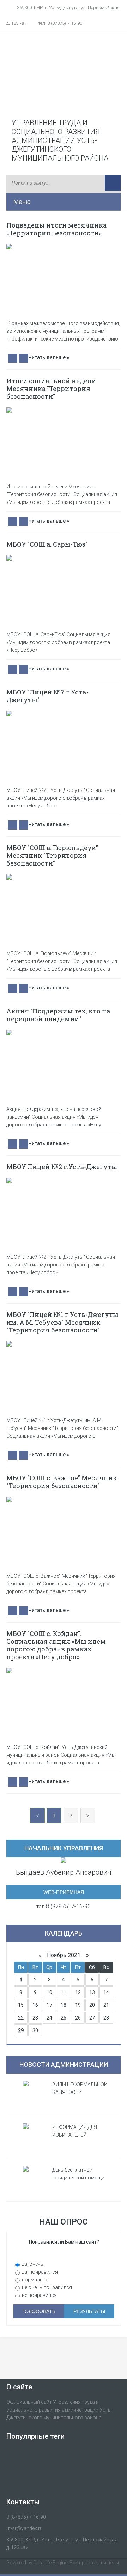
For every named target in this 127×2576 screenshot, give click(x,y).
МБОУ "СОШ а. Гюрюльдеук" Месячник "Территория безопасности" (52, 855)
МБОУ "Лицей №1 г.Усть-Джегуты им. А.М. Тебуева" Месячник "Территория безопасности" (62, 1322)
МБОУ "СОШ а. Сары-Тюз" (47, 544)
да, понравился (39, 2272)
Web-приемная (64, 1892)
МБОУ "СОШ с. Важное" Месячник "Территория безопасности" (62, 1482)
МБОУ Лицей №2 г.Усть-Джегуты (62, 1167)
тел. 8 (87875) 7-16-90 (60, 23)
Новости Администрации (64, 2065)
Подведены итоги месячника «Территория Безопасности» (56, 229)
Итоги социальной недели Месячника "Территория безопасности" (51, 389)
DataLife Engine (50, 2563)
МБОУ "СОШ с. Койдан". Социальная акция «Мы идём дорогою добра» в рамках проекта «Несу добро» (56, 1645)
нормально (35, 2280)
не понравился (39, 2295)
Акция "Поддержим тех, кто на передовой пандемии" (58, 1015)
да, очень (32, 2264)
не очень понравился (46, 2287)
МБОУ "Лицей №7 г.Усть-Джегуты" (47, 696)
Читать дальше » (49, 357)
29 (21, 2030)
